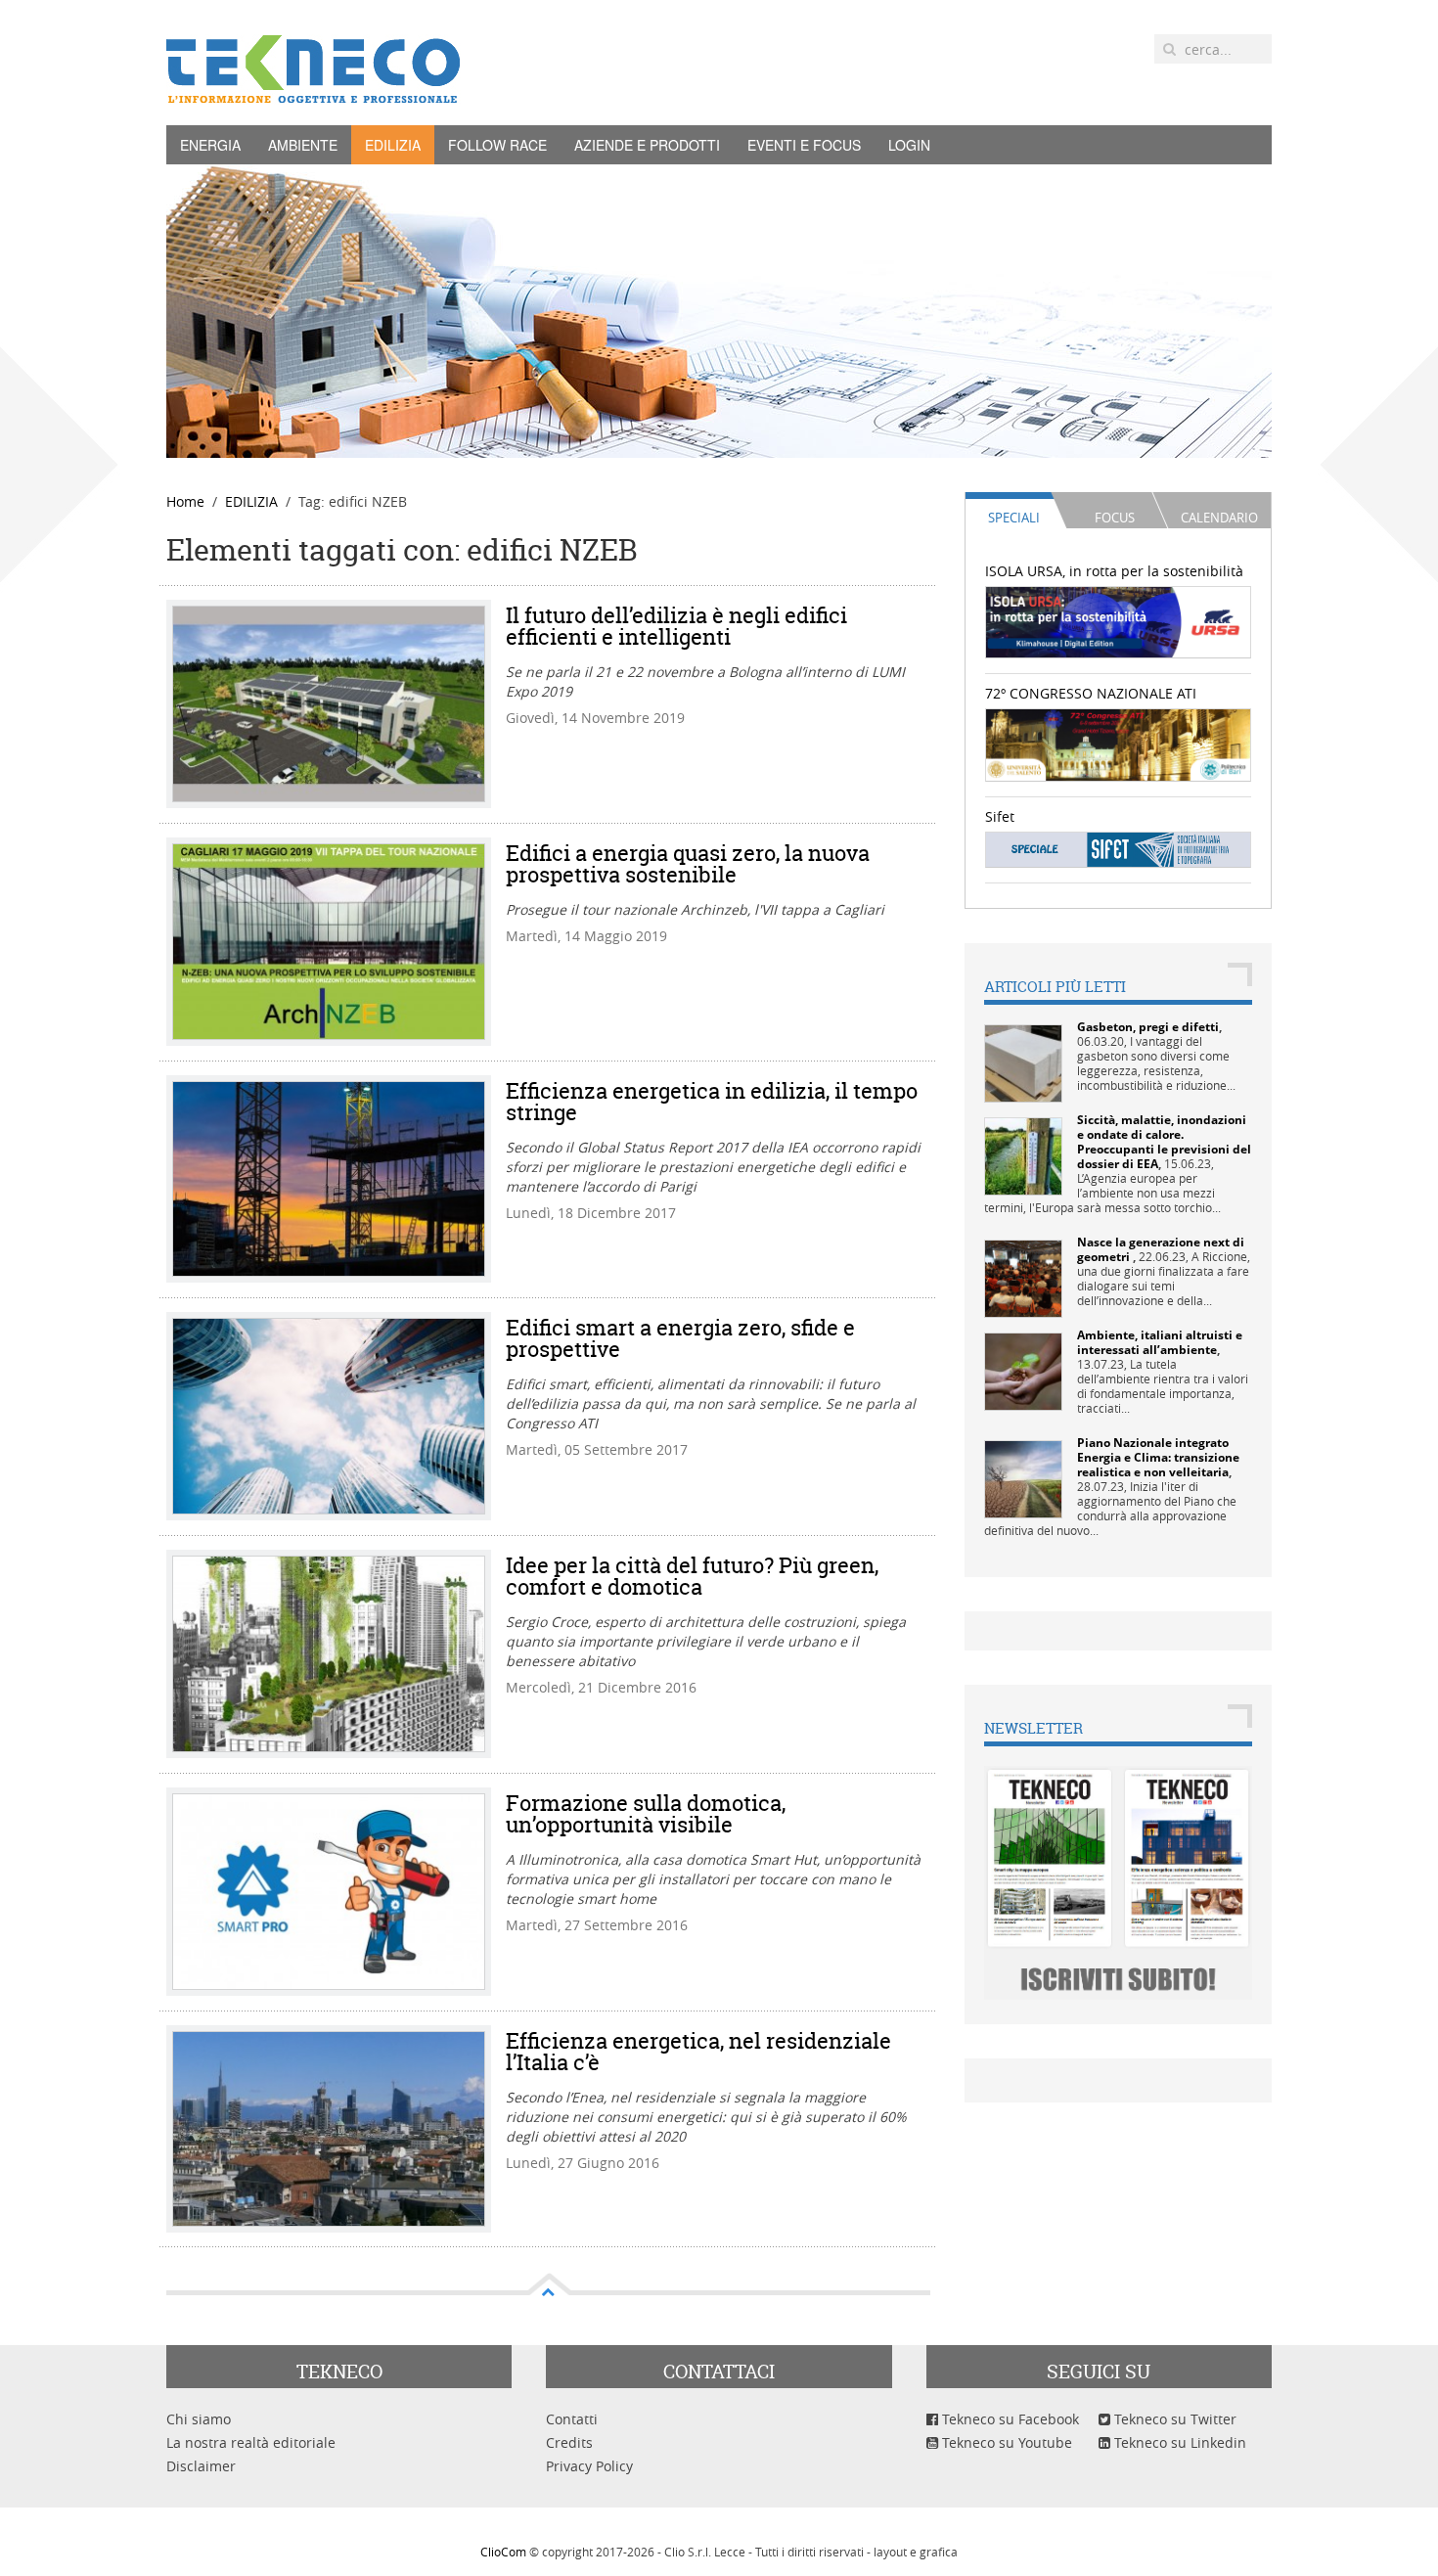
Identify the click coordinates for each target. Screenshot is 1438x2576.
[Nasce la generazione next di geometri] (1023, 1277)
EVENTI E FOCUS (804, 145)
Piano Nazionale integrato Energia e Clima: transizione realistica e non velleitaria (1158, 1457)
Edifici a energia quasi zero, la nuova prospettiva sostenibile (688, 864)
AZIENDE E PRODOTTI (647, 145)
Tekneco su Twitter (1173, 2419)
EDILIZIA (393, 145)
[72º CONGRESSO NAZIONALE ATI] (1119, 743)
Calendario (1219, 518)
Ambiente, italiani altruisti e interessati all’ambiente (1160, 1342)
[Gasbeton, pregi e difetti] (1023, 1062)
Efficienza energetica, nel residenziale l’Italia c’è (698, 2052)
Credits (569, 2442)
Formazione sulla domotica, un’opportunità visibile (646, 1814)
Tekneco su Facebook (1009, 2419)
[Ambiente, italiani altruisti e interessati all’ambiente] (1023, 1370)
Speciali (1014, 518)
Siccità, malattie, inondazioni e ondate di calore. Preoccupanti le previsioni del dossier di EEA (1164, 1142)
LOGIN (909, 145)
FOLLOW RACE (497, 145)
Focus (1115, 518)
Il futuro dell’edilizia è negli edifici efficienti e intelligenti (676, 626)
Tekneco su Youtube (1005, 2442)
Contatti (572, 2419)
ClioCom (503, 2552)
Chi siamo (199, 2419)
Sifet (1000, 816)
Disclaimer (201, 2466)
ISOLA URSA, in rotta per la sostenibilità (1114, 571)
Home (185, 501)
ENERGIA (210, 145)
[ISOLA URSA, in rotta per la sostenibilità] (1119, 621)
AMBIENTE (303, 145)
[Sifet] (1119, 849)
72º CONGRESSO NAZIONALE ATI (1091, 693)
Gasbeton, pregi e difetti (1148, 1027)
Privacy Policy (589, 2466)
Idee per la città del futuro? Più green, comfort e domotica (692, 1576)
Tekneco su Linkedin (1178, 2442)
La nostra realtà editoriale (251, 2442)
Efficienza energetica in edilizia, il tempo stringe (712, 1102)
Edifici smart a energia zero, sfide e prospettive (680, 1338)
